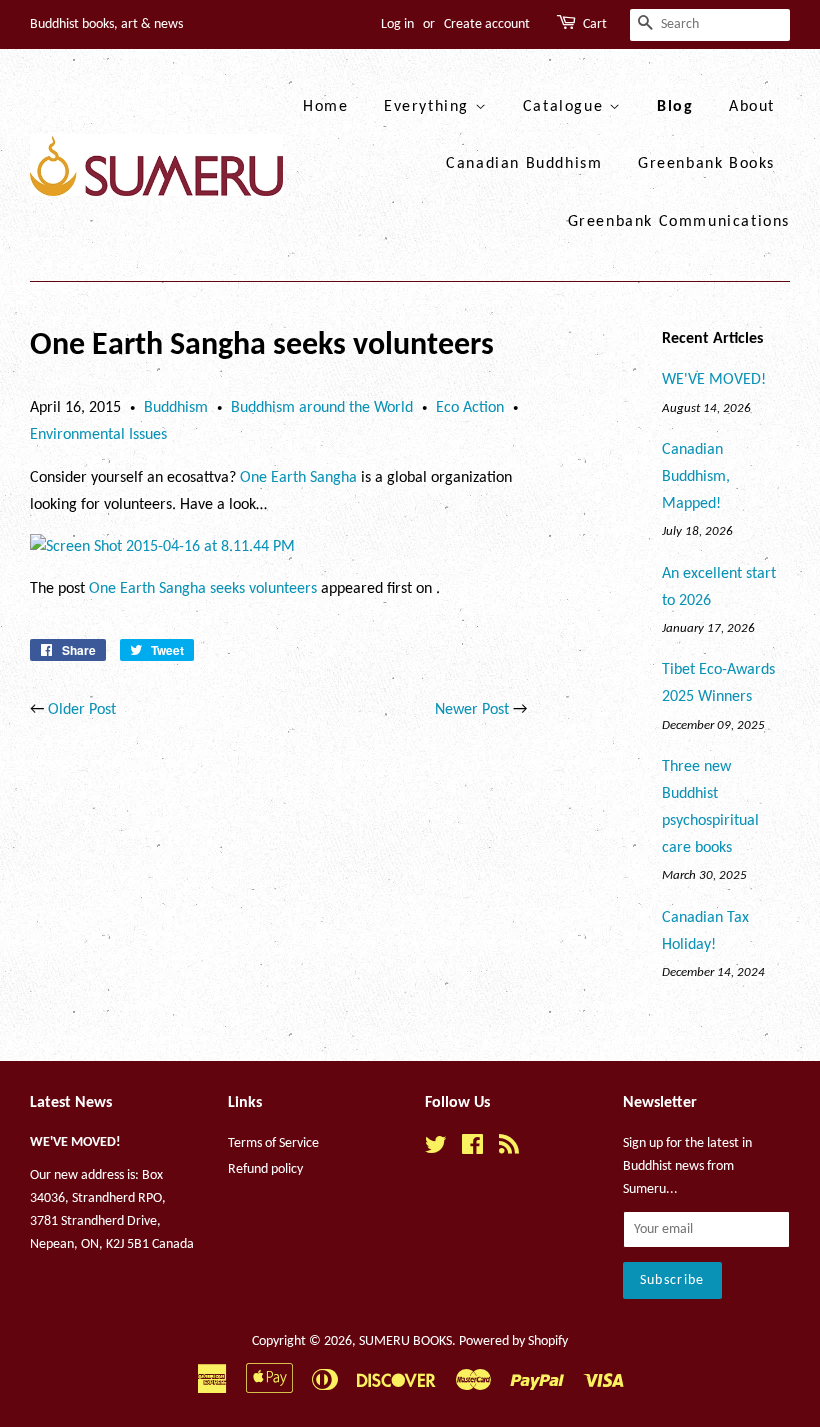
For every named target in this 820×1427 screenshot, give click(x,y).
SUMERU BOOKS (405, 1341)
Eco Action (470, 408)
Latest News (71, 1103)
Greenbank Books (706, 164)
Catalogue (566, 107)
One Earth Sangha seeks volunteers (203, 589)
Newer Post (472, 710)
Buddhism (176, 408)
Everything (429, 107)
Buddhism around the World (322, 408)
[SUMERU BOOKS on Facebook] (472, 1149)
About (752, 107)
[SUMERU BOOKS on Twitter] (436, 1149)
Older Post (82, 710)
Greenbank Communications (679, 222)
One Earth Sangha (298, 478)
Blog (675, 107)
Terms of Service (273, 1143)
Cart (595, 24)
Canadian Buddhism (524, 164)
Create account (487, 24)
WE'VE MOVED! (714, 380)
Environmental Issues (98, 435)
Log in (397, 24)
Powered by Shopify (513, 1341)
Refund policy (265, 1169)
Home (325, 107)
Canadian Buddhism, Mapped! (696, 477)
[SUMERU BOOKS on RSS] (509, 1149)
